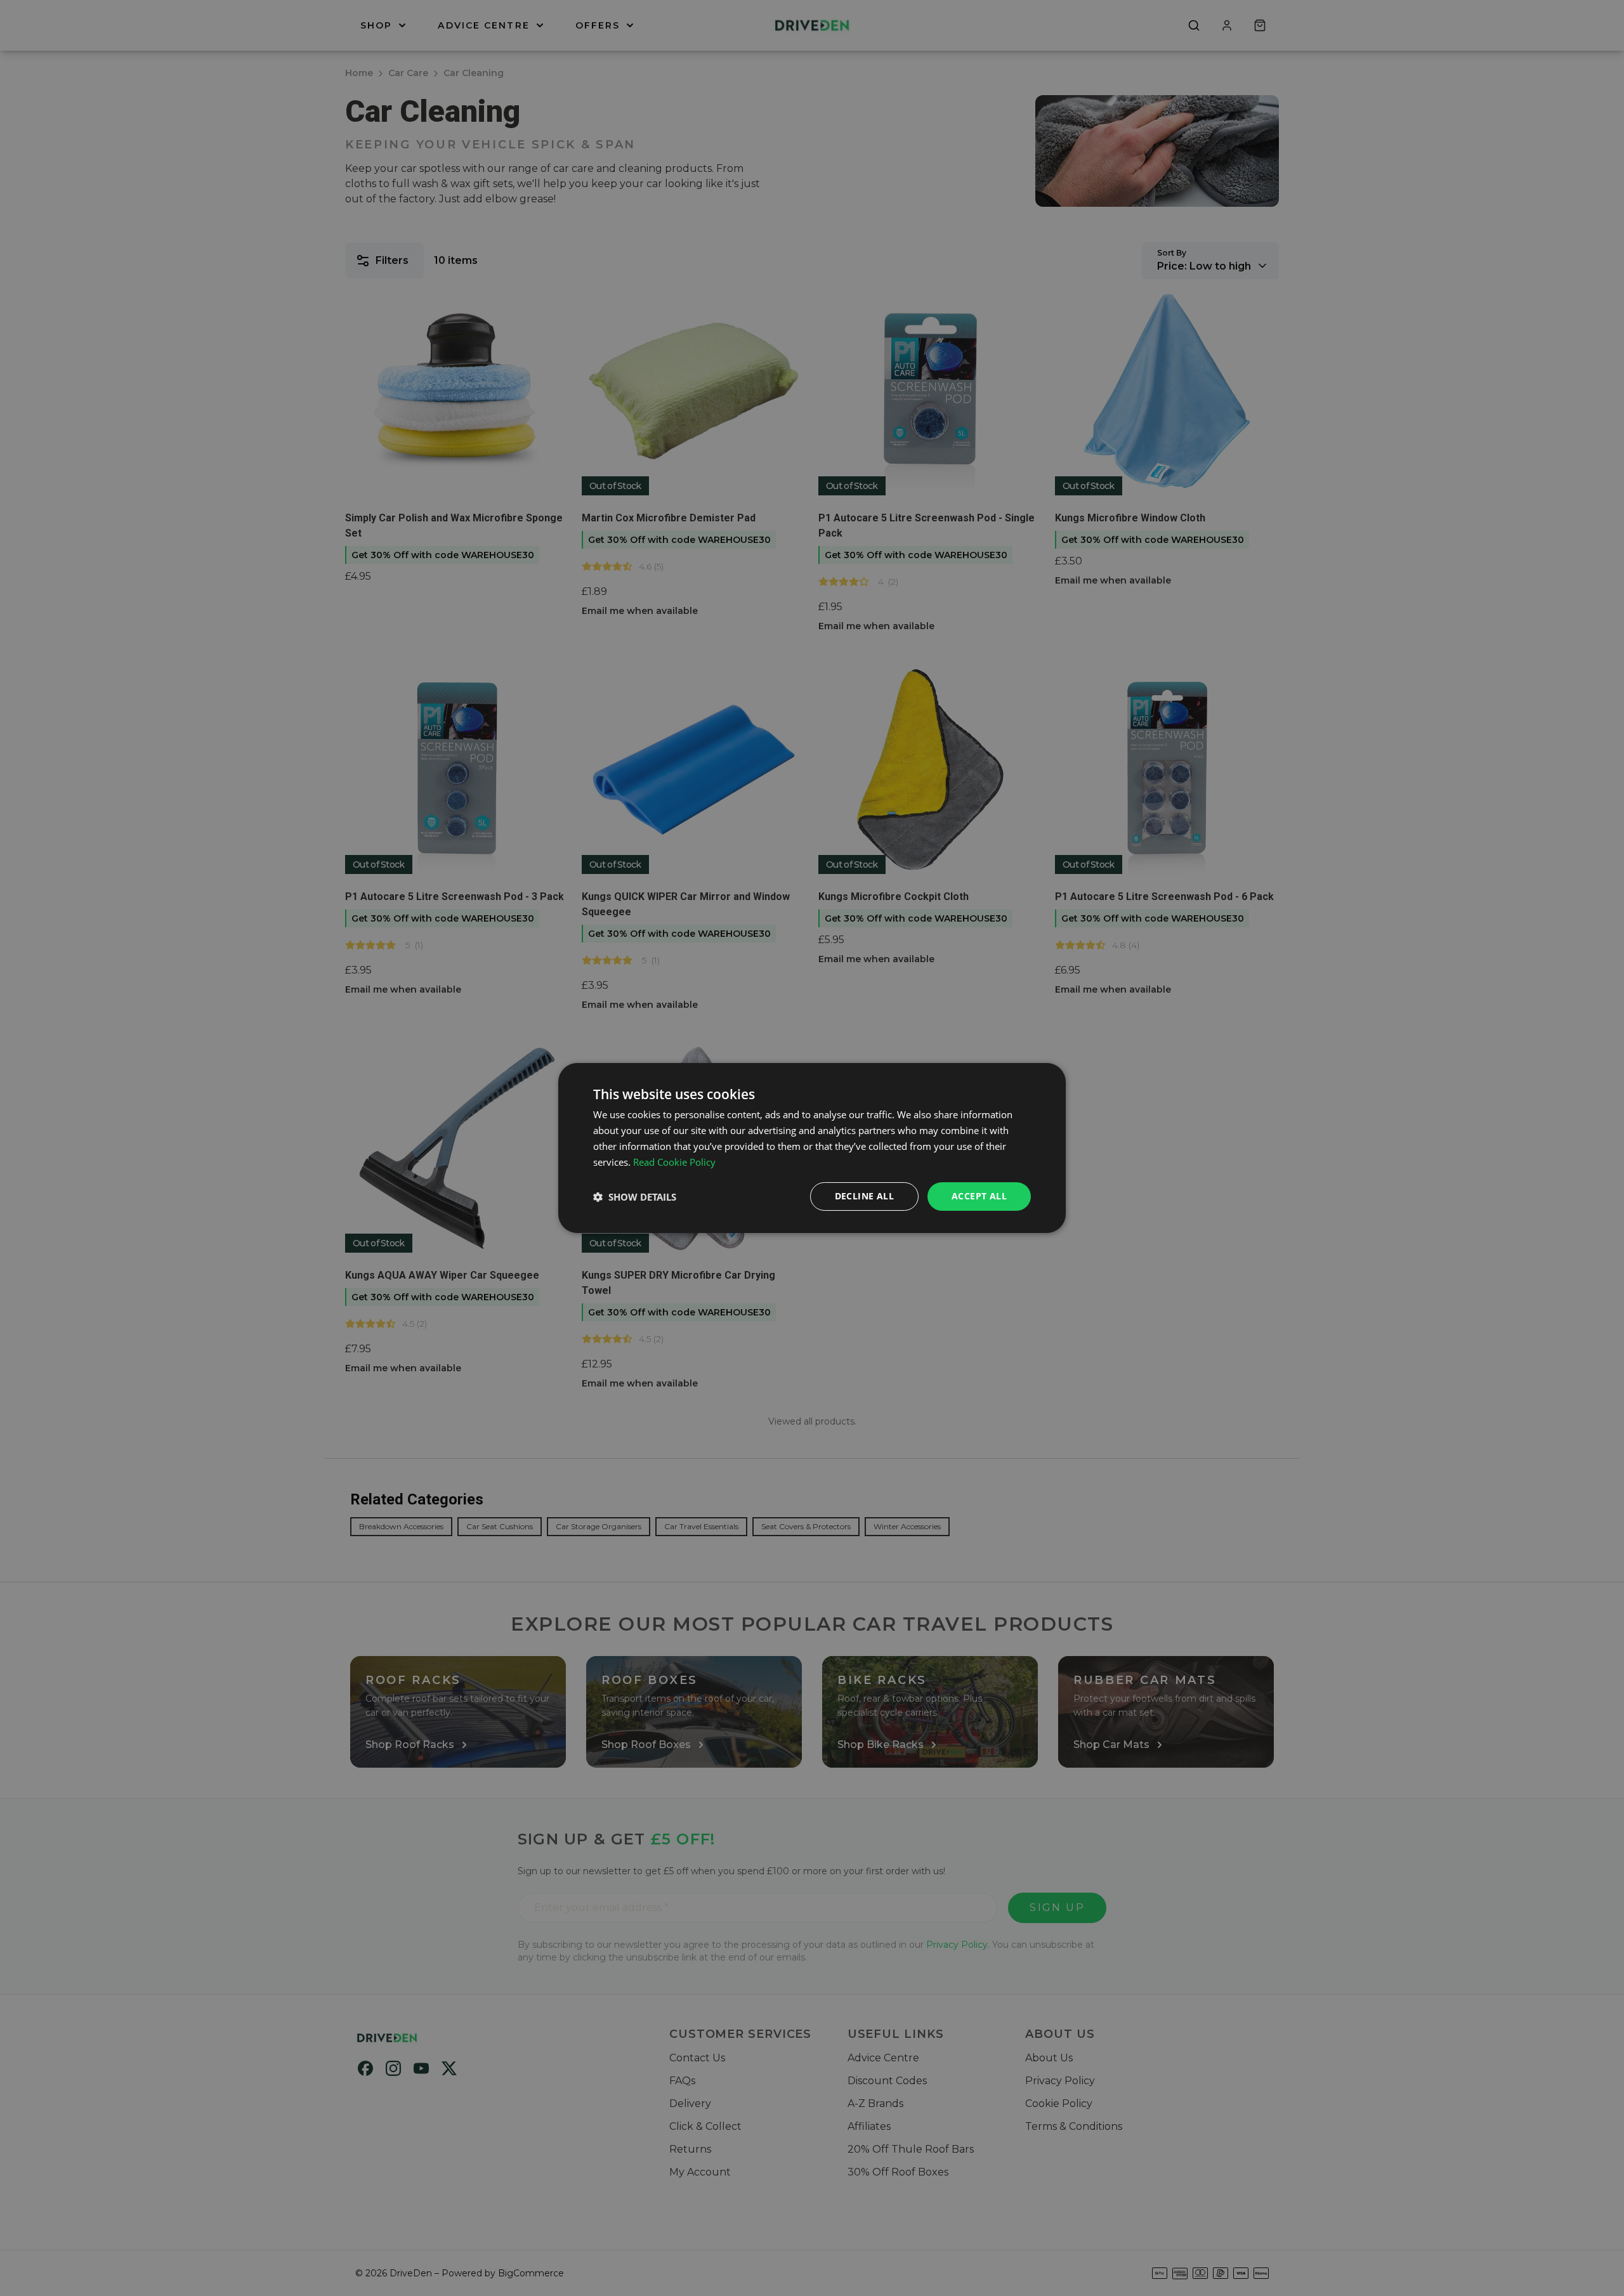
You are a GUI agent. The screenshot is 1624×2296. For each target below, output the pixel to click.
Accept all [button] (979, 1196)
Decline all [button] (864, 1196)
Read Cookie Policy (674, 1162)
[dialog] (812, 1148)
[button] (635, 1197)
